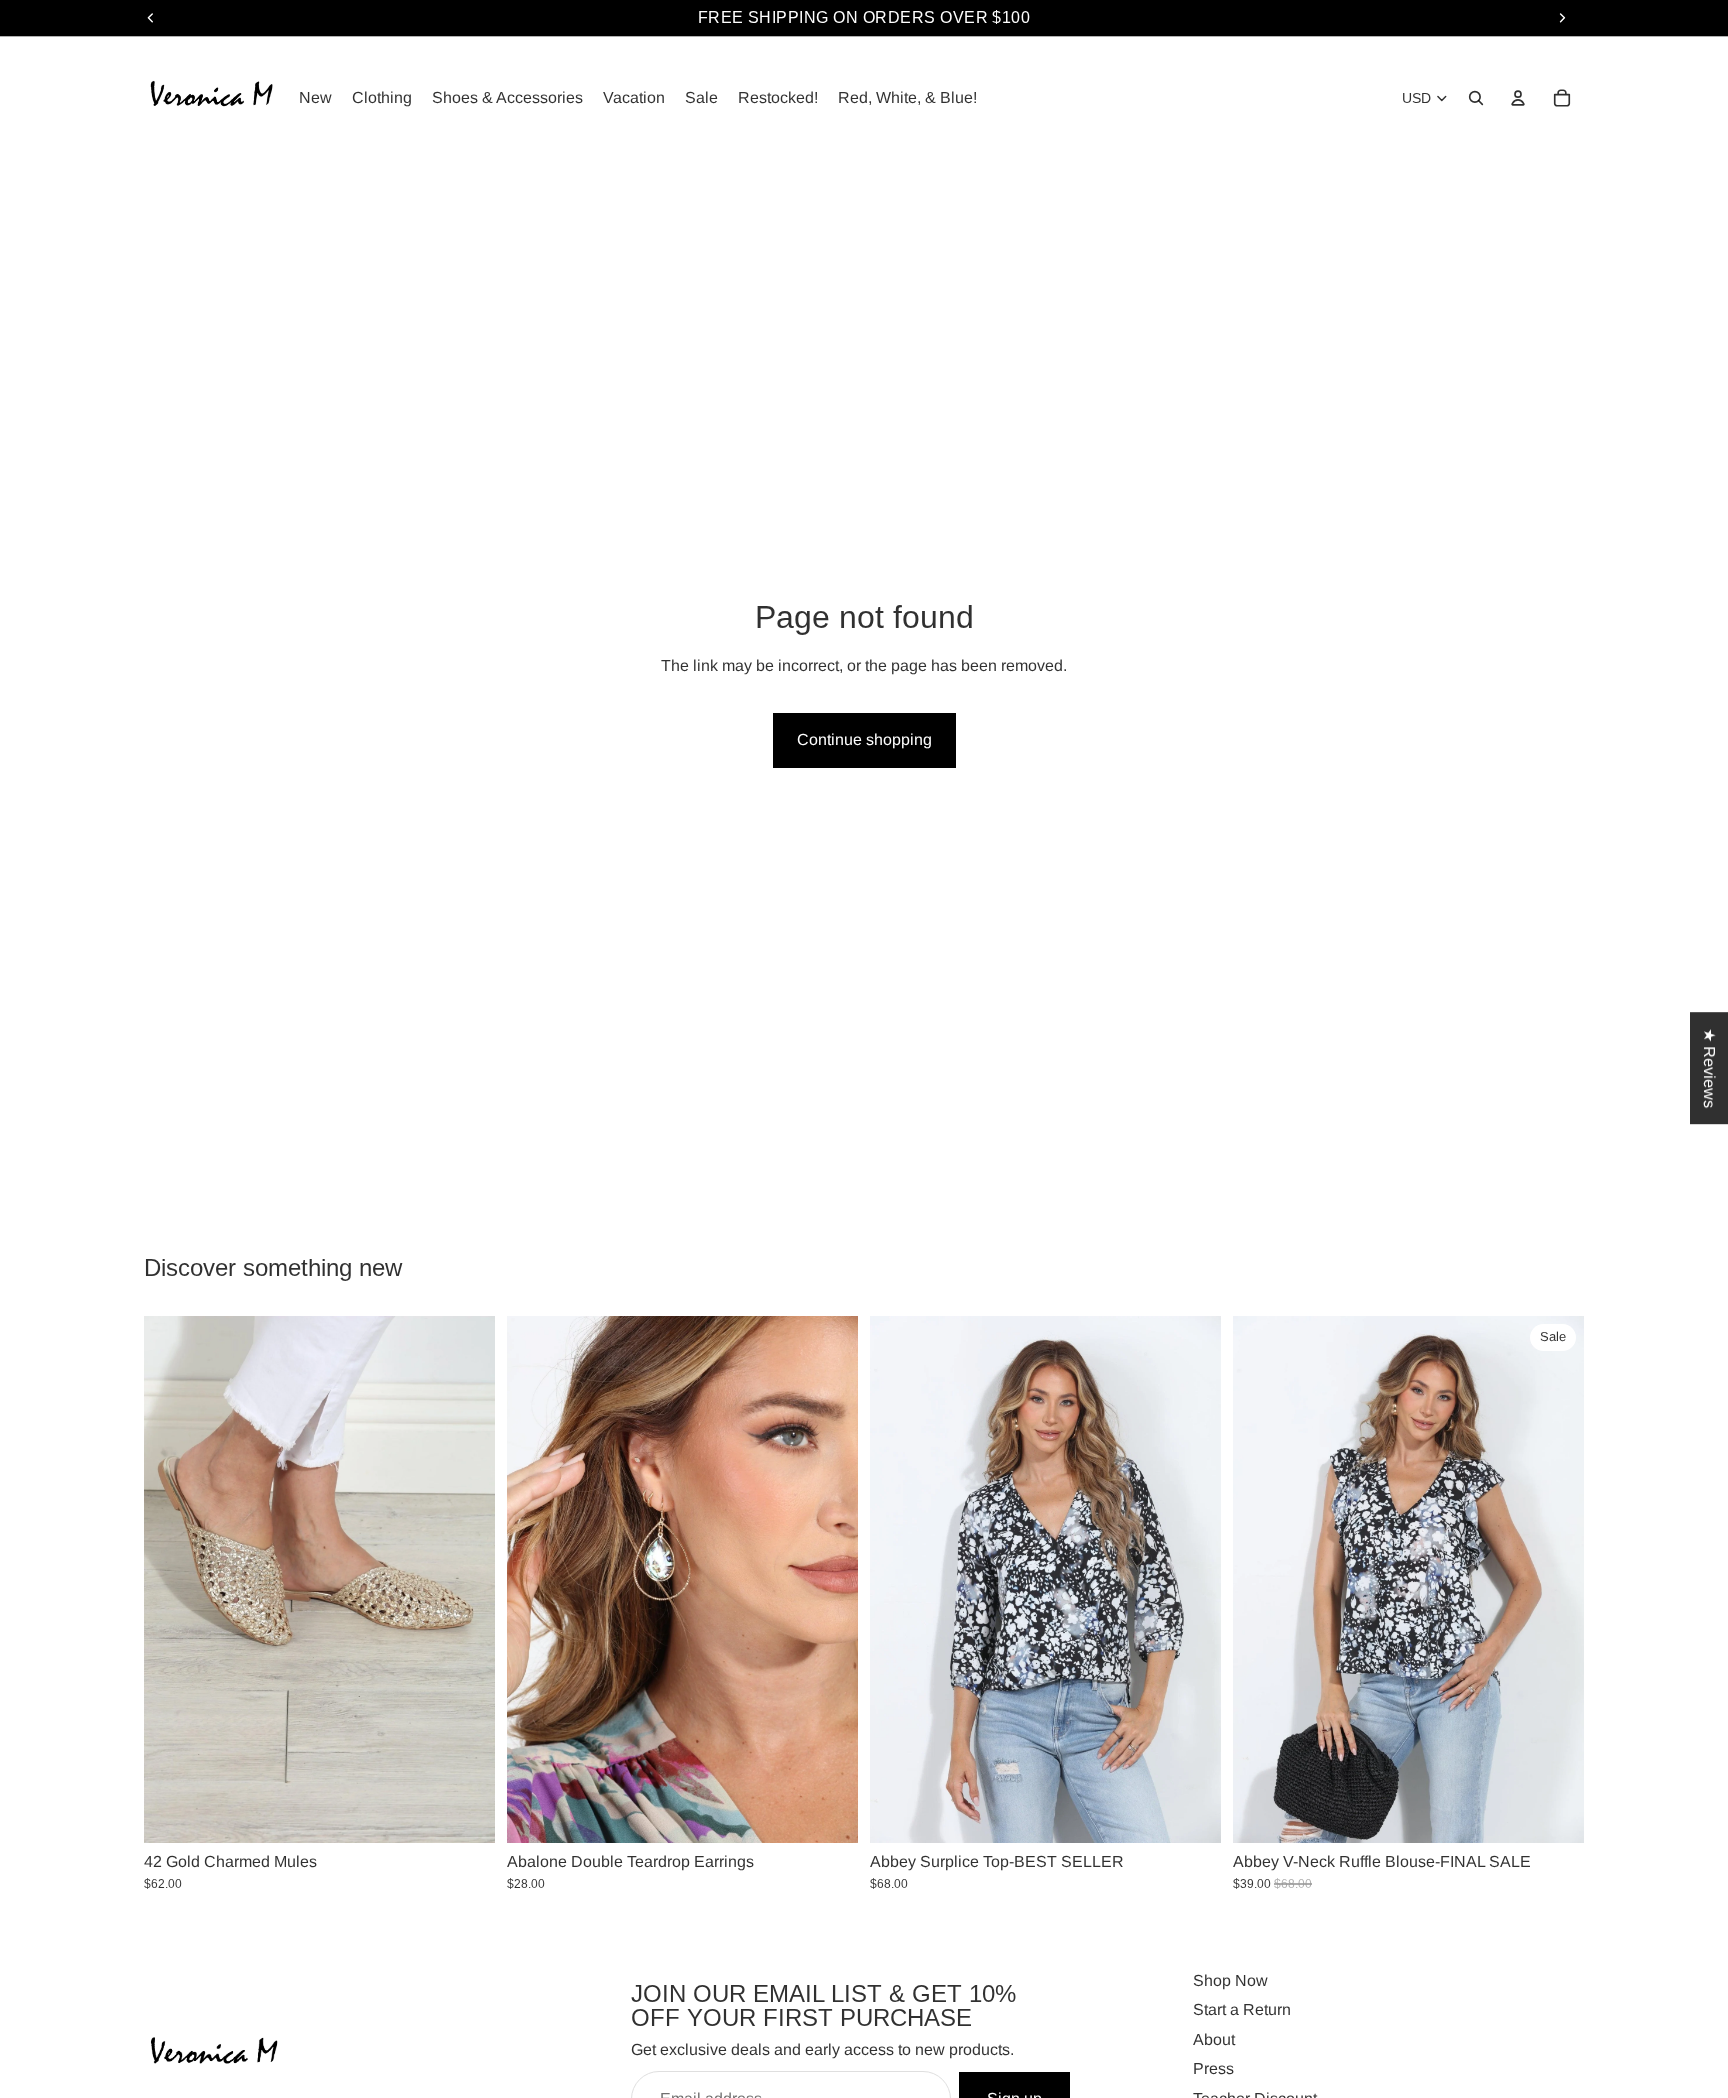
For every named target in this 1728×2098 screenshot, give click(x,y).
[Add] (827, 1812)
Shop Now (1230, 1980)
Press (1213, 2068)
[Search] (1476, 98)
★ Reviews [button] (1709, 1068)
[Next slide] (465, 1580)
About (1214, 2038)
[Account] (1518, 98)
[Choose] (464, 1812)
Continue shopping (864, 739)
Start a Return (1242, 2009)
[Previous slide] (174, 1580)
